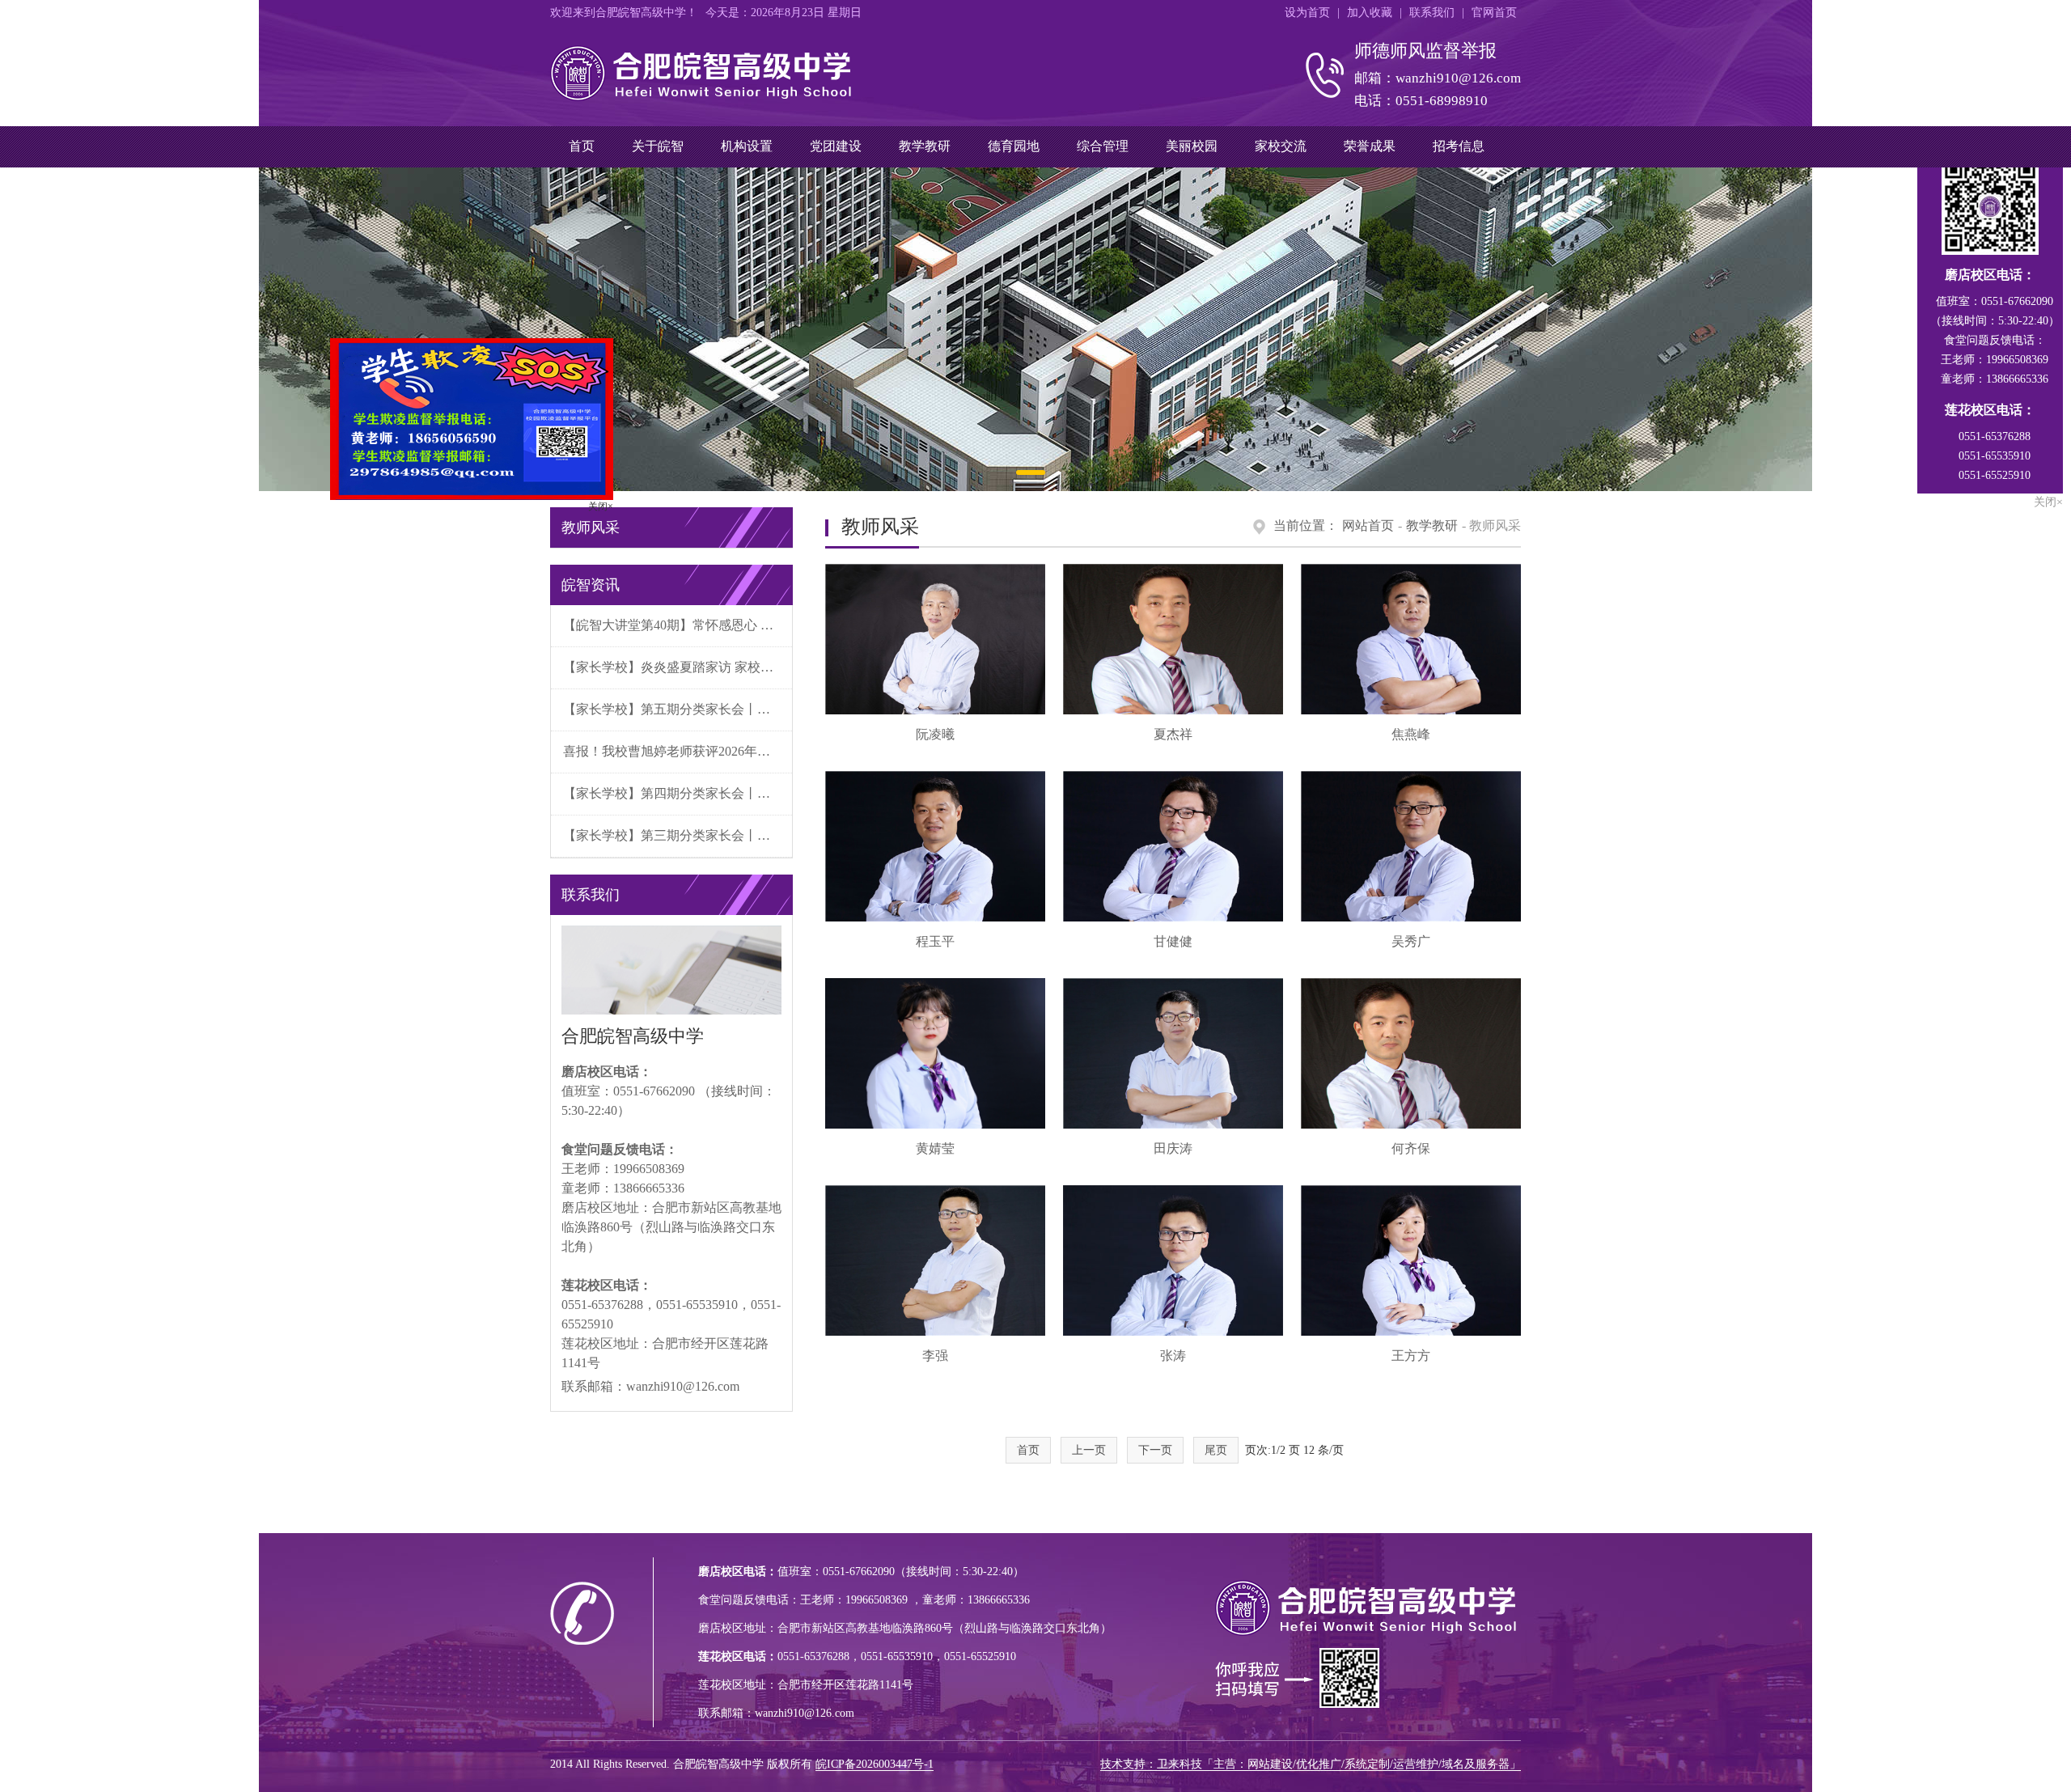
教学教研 (925, 146)
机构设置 (747, 146)
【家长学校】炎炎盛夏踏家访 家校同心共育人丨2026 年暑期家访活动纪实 (678, 667)
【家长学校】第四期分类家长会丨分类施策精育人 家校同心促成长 (678, 793)
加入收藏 (1370, 13)
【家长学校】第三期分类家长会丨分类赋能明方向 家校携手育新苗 (678, 835)
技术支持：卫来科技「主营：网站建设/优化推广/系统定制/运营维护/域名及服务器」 (1311, 1764)
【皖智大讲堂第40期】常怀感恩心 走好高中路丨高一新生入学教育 (678, 625)
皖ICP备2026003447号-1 (875, 1764)
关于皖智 (658, 146)
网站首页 (1368, 525)
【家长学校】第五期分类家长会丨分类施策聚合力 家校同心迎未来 (678, 709)
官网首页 (1494, 13)
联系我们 (1432, 13)
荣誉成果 (1370, 146)
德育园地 (1014, 146)
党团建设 (836, 146)
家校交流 (1281, 146)
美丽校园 (1192, 146)
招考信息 (1459, 146)
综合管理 (1103, 146)
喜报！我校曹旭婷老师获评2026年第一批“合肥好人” (678, 751)
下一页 (1155, 1450)
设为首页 (1307, 13)
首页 (582, 146)
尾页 (1216, 1450)
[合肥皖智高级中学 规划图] (1035, 329)
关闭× (656, 562)
